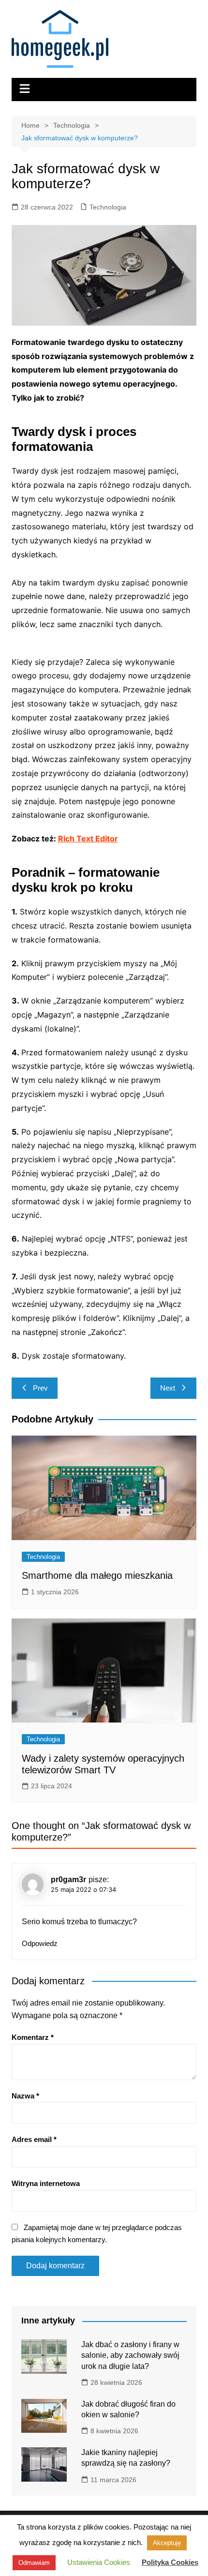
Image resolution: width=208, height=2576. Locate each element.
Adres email (34, 2139)
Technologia (108, 207)
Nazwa (25, 2096)
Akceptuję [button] (167, 2543)
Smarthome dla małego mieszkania (97, 1575)
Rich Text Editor (88, 839)
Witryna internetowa (46, 2183)
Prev (40, 1388)
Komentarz (33, 2037)
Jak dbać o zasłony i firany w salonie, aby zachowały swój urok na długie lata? (130, 2355)
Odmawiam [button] (34, 2563)
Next (168, 1388)
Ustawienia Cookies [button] (99, 2562)
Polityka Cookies (170, 2562)
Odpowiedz (40, 1943)
